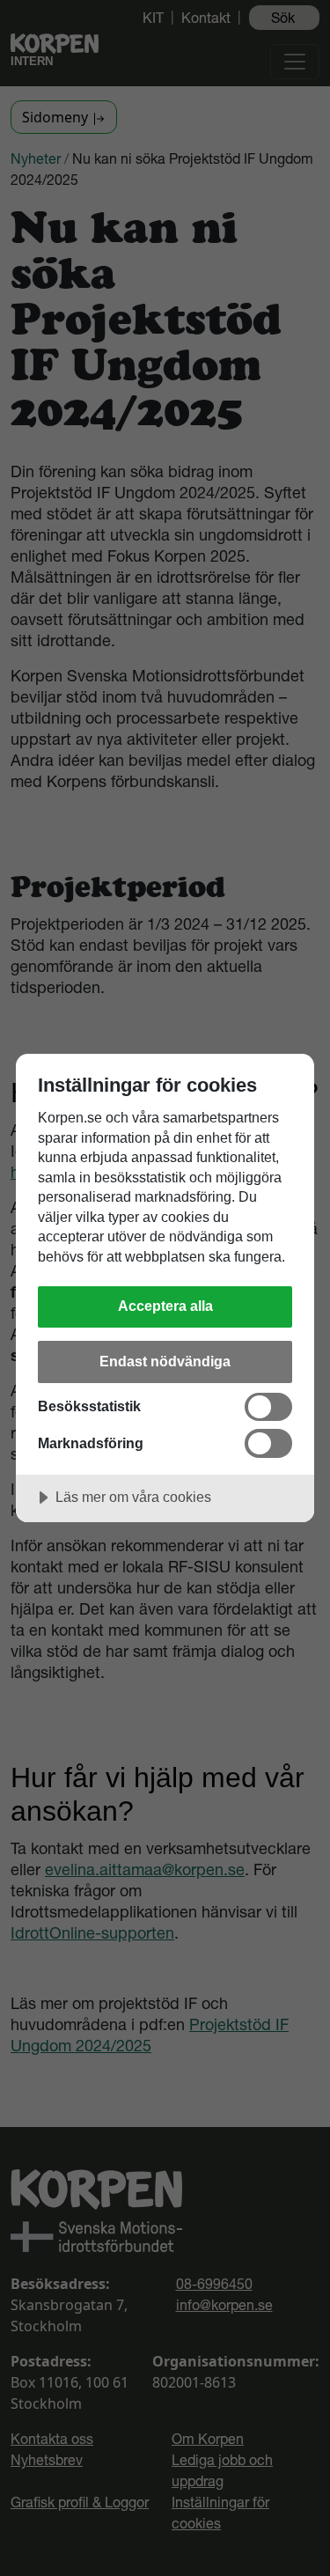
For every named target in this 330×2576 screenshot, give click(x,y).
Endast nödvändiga (165, 1361)
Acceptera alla (165, 1306)
